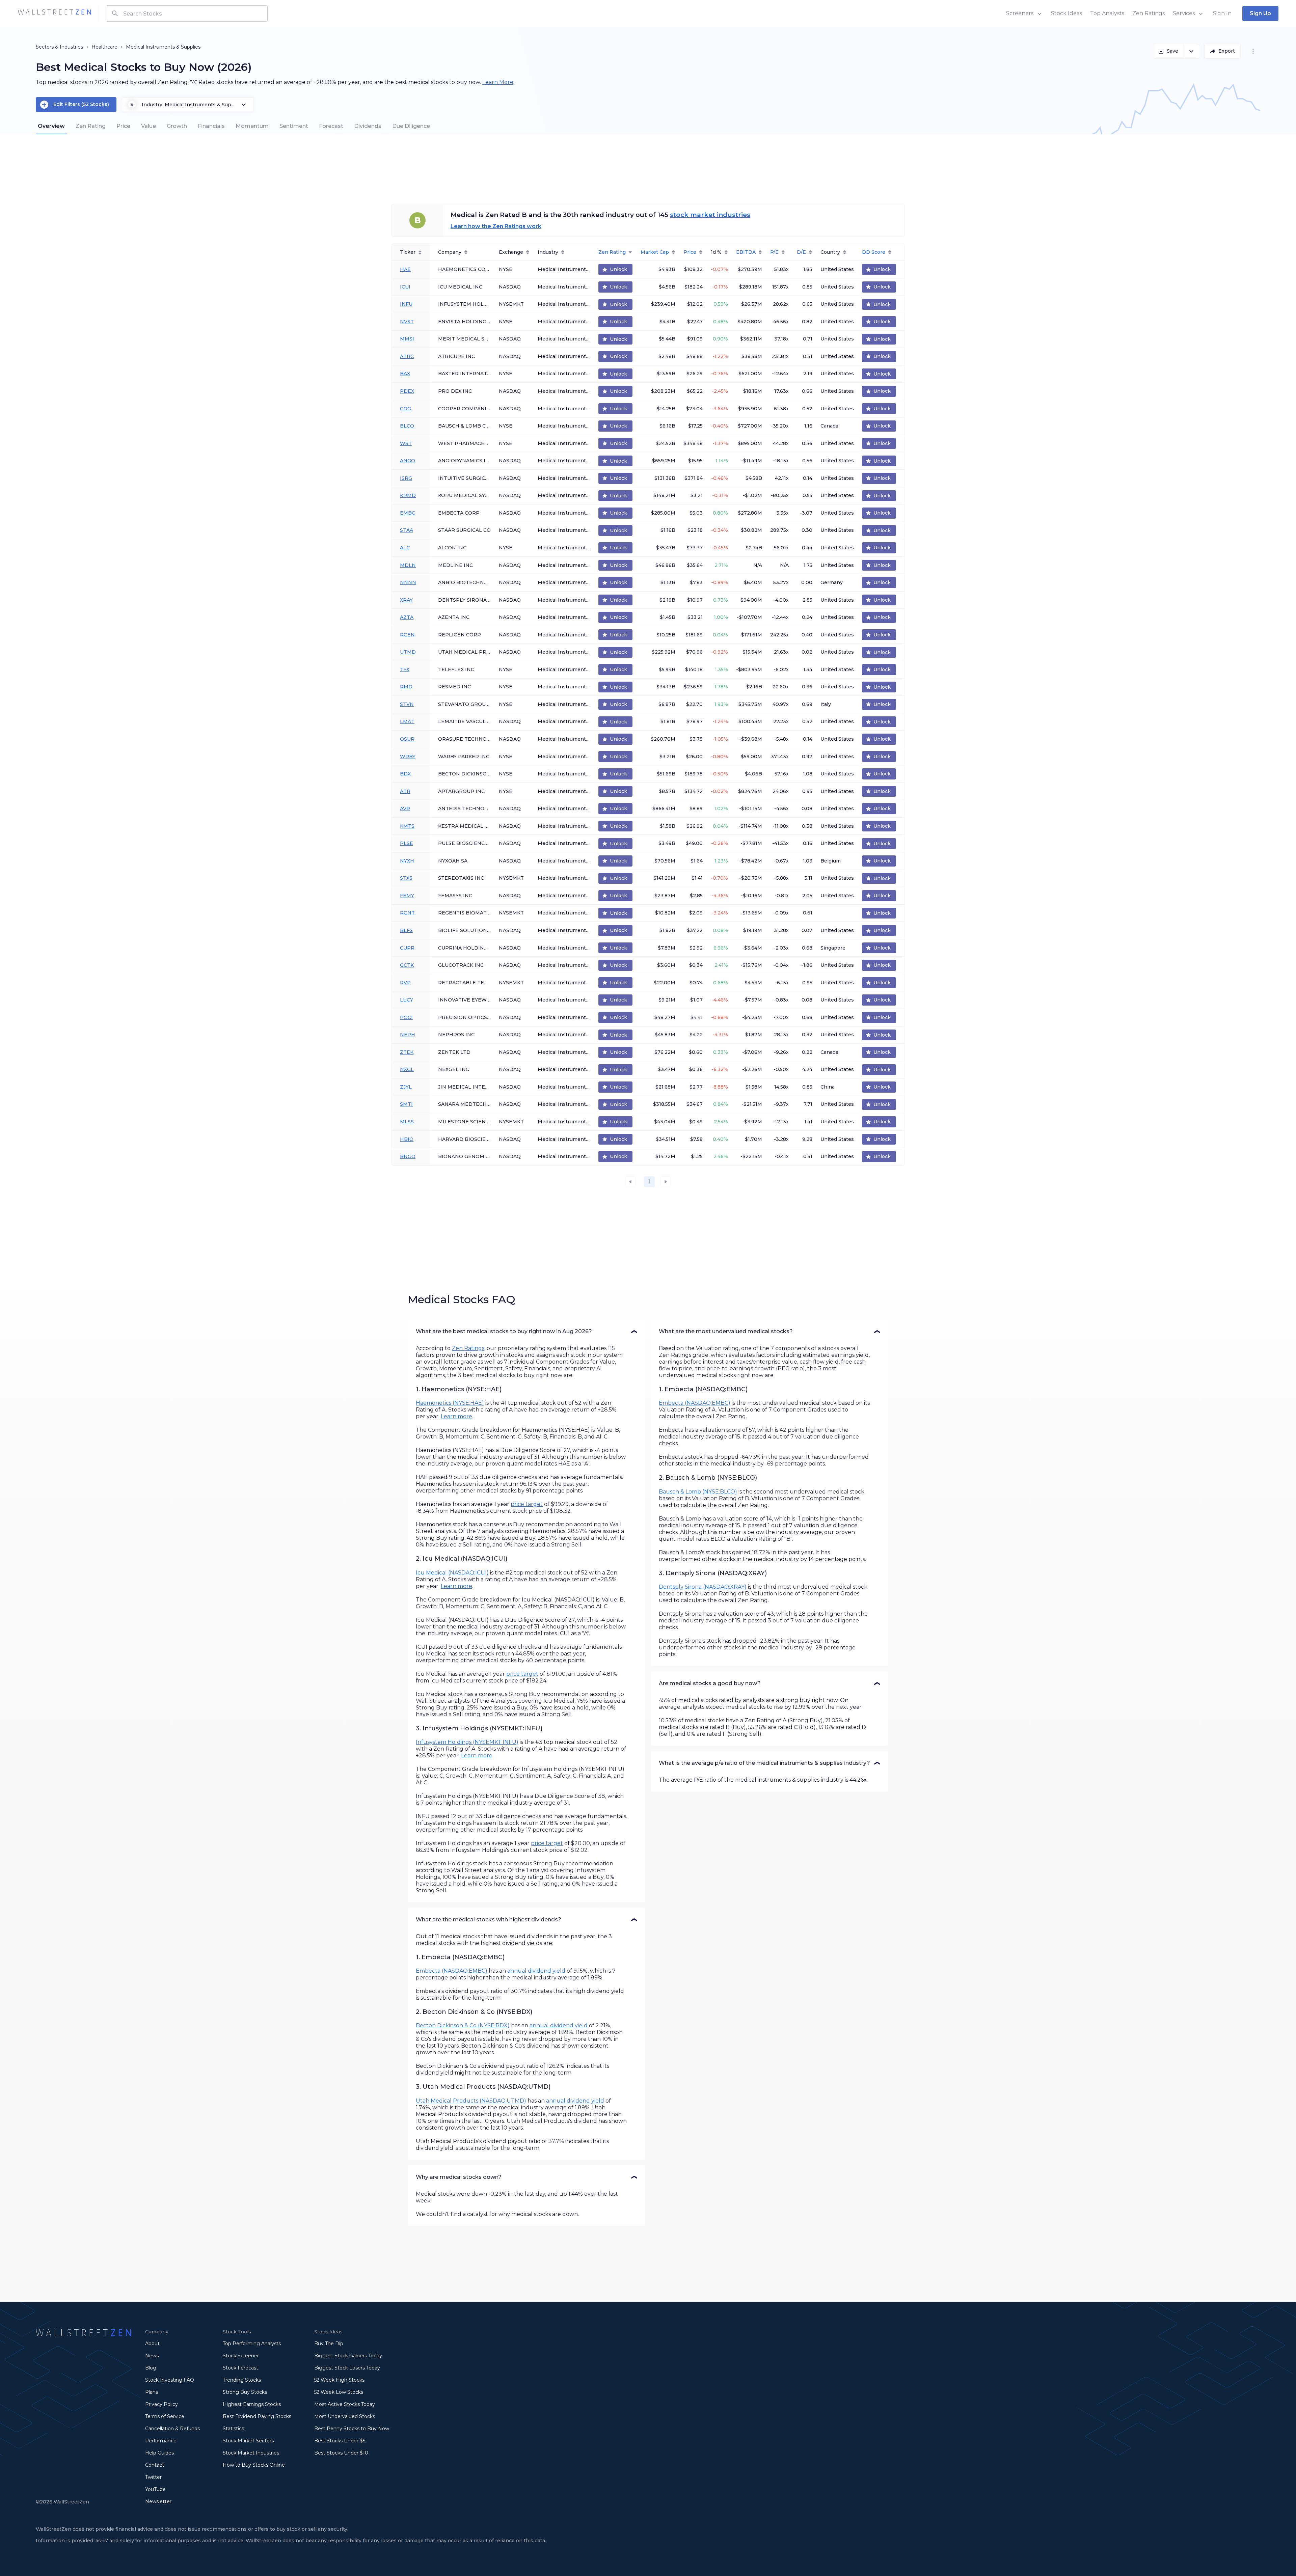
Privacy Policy (161, 2404)
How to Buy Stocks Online (254, 2465)
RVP (405, 983)
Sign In (1222, 13)
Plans (152, 2392)
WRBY (408, 757)
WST (406, 443)
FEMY (407, 896)
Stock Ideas (1066, 13)
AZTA (407, 617)
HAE (405, 269)
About (152, 2344)
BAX (405, 374)
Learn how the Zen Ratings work (496, 226)
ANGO (408, 461)
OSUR (407, 739)
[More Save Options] (1192, 51)
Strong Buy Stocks (245, 2392)
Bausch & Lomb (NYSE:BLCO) (698, 1492)
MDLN (408, 565)
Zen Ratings (1149, 13)
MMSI (407, 339)
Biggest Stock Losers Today (347, 2368)
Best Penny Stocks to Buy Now (352, 2429)
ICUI (405, 287)
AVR (405, 809)
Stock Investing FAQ (170, 2380)
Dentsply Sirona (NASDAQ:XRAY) (703, 1587)
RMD (406, 687)
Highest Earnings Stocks (252, 2404)
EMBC (408, 513)
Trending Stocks (242, 2380)
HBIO (407, 1139)
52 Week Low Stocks (339, 2392)
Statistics (233, 2429)
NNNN (408, 582)
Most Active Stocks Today (345, 2404)
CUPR (407, 948)
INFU (406, 304)
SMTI (406, 1104)
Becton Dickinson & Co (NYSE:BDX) (463, 2025)
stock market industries (710, 215)
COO (406, 409)
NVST (407, 322)
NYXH (407, 861)
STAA (407, 530)
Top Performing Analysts (252, 2344)
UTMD (408, 652)
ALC (405, 548)
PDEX (407, 391)
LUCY (407, 1000)
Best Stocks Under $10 (341, 2453)
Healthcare (104, 47)
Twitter (153, 2477)
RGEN (407, 635)
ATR (405, 791)
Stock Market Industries (251, 2453)
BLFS (406, 930)
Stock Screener (241, 2356)
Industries (71, 47)
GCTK (407, 965)
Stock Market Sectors (248, 2441)
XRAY (406, 600)
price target (527, 1504)
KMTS (407, 826)
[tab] (51, 126)
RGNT (407, 913)
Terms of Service (165, 2416)
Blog (151, 2368)
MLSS (407, 1122)
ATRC (407, 356)
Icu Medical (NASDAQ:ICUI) (452, 1573)
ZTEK (407, 1052)
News (152, 2356)
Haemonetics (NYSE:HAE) (450, 1403)
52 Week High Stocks (339, 2380)
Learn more (456, 1416)
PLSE (407, 843)
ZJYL (406, 1087)
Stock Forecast (240, 2368)
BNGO (408, 1156)
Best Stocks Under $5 (340, 2441)
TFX (405, 669)
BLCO (407, 426)
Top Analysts (1107, 13)
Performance (161, 2441)
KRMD (408, 495)
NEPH (408, 1035)
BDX (405, 774)
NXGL (407, 1069)
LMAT (407, 721)
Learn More (498, 82)
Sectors (45, 47)
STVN (407, 704)
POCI (406, 1017)
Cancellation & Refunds (172, 2429)
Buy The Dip (329, 2344)
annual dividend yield (536, 1971)
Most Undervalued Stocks (345, 2416)
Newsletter (158, 2501)
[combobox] (187, 13)
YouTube (155, 2489)
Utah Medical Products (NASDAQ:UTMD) (471, 2101)
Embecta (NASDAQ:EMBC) (452, 1971)
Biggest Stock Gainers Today (348, 2356)
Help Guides (159, 2453)
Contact (155, 2465)
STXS (406, 878)
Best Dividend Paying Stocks (257, 2416)
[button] (526, 1332)
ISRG (406, 478)
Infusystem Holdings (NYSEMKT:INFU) (467, 1742)
